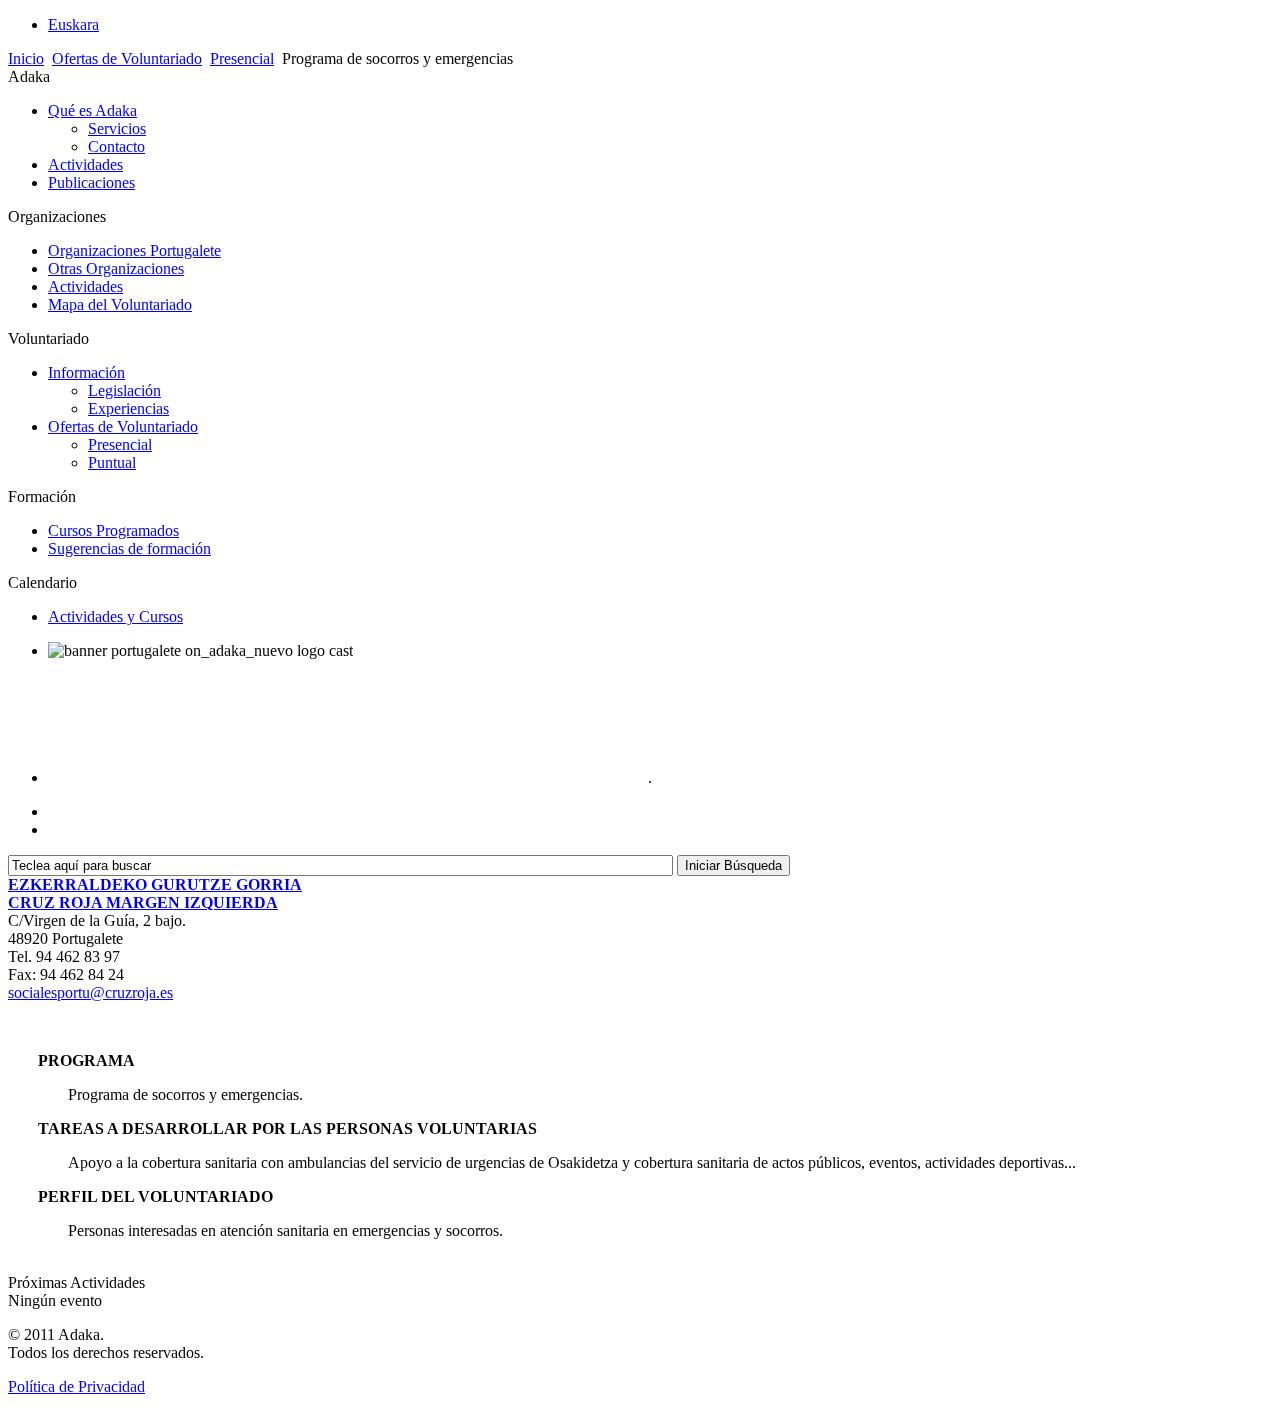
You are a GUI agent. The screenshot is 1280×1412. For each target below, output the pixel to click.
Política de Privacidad (76, 1386)
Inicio (26, 58)
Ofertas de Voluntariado (127, 58)
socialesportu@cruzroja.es (90, 992)
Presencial (242, 58)
